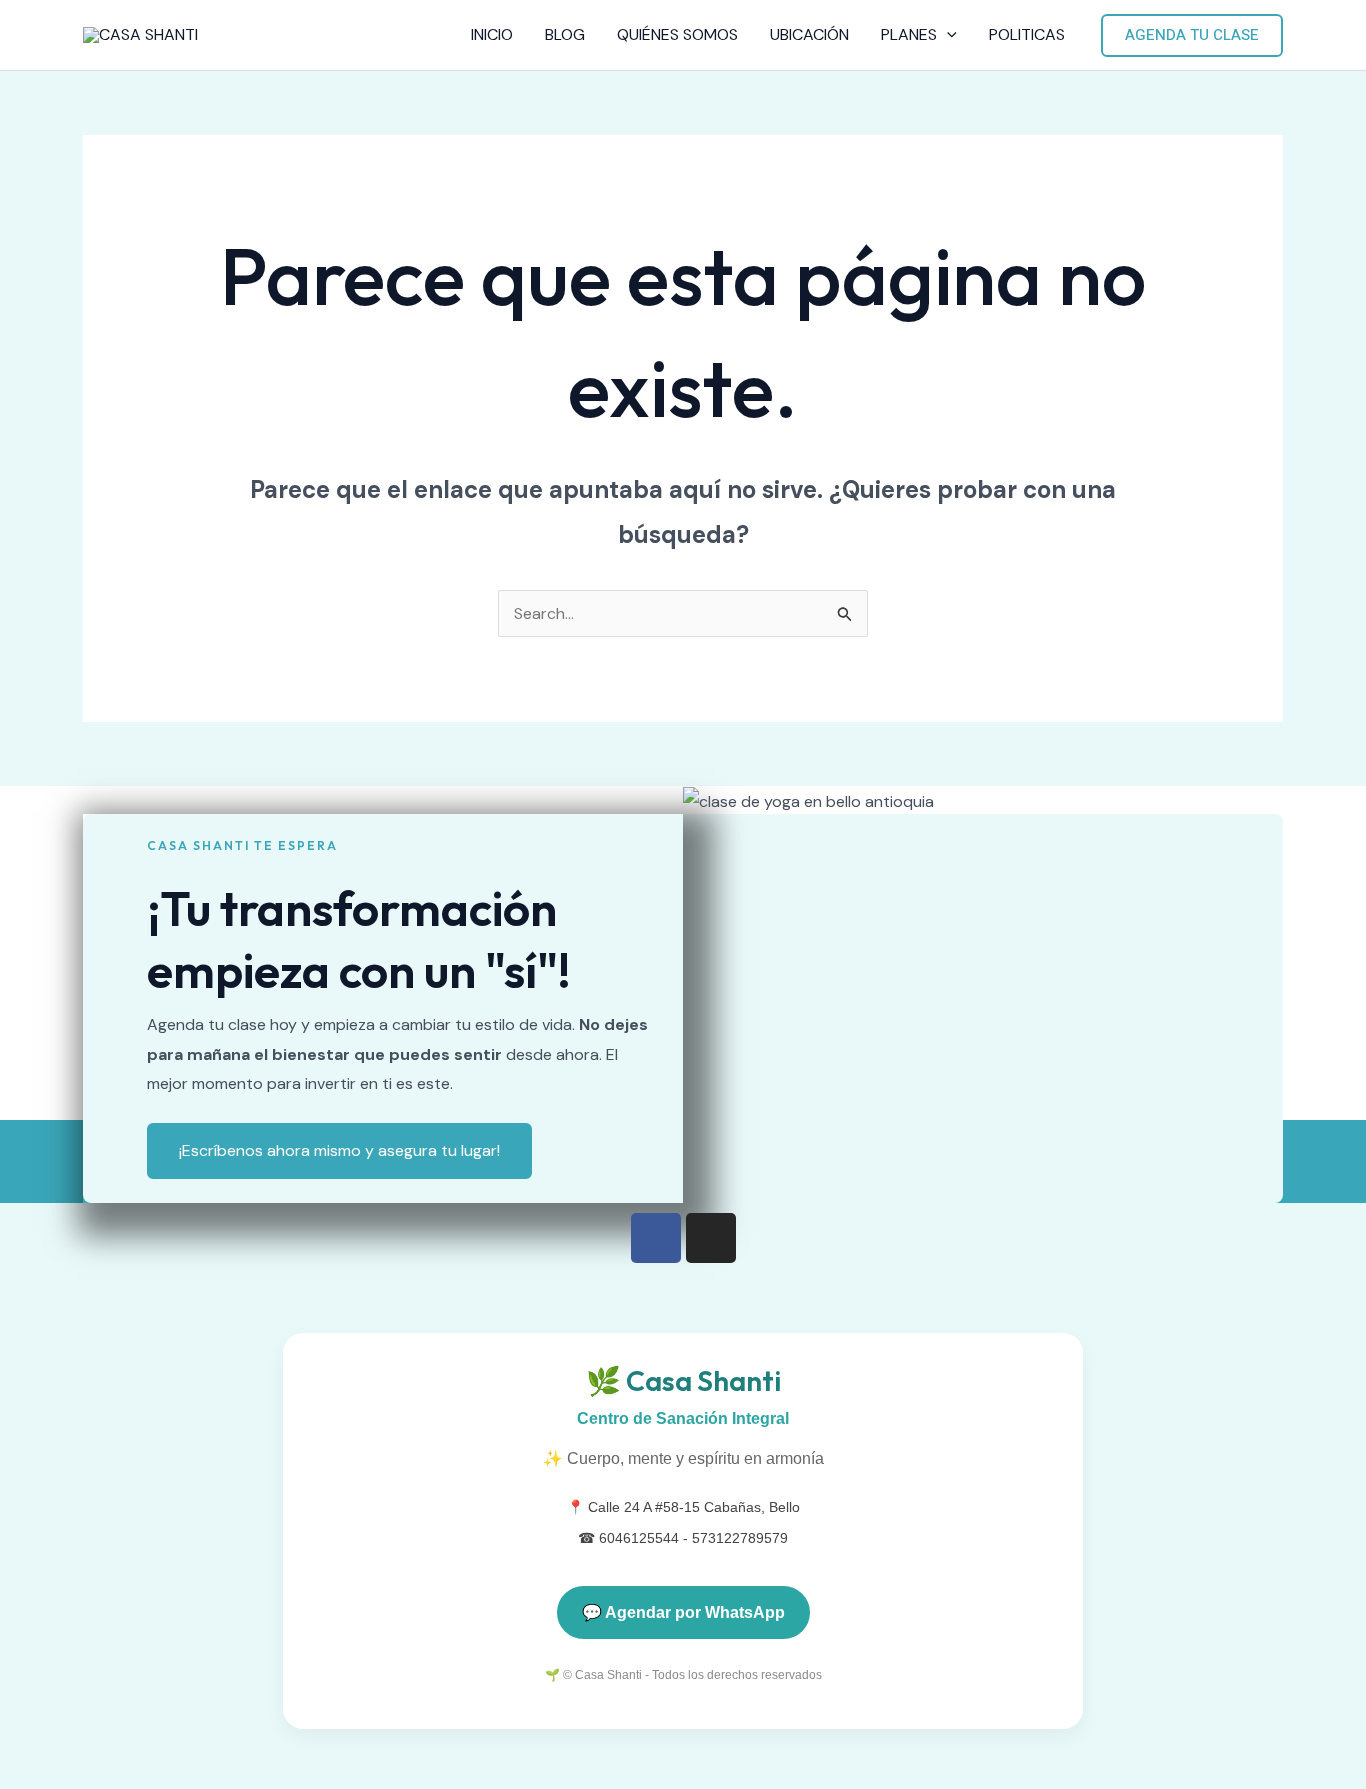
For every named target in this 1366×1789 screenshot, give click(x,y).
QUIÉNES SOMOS (677, 34)
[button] (947, 35)
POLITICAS (1027, 34)
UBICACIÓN (809, 34)
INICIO (492, 34)
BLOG (565, 34)
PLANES (909, 34)
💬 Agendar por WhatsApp (683, 1612)
